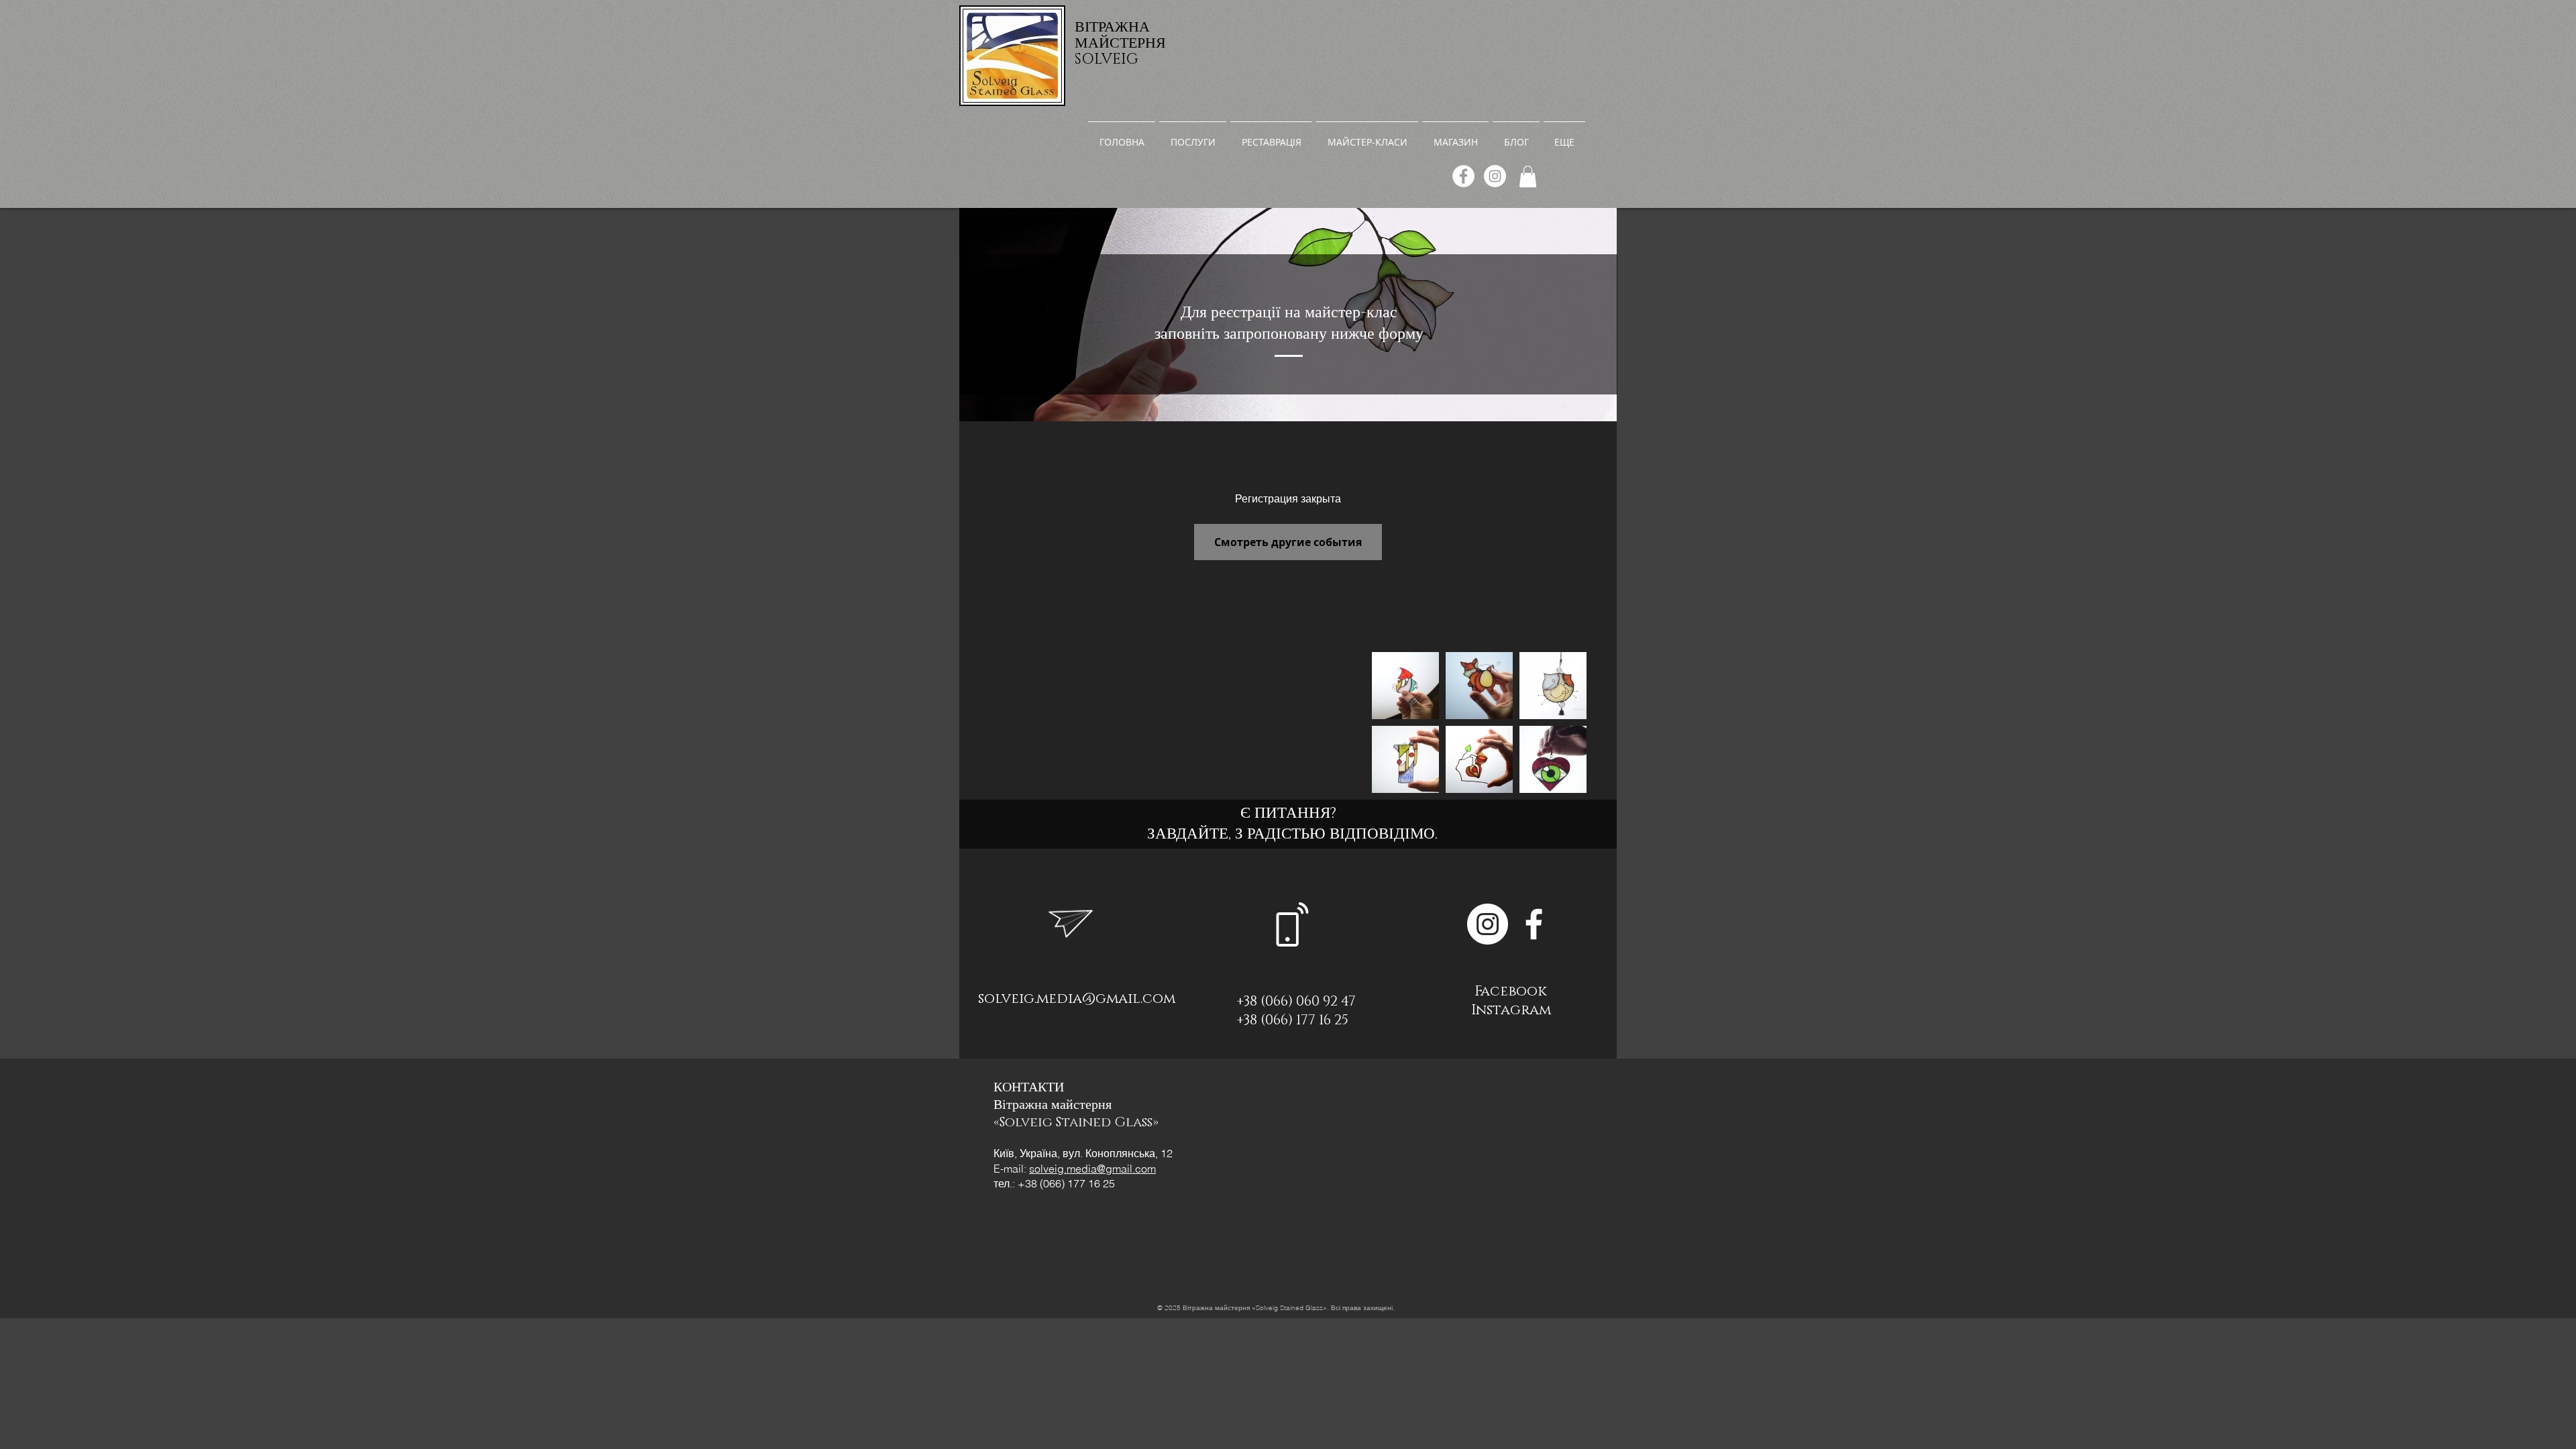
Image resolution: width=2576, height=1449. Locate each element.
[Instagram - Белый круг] (1488, 924)
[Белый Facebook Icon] (1534, 924)
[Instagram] (1495, 176)
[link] (1528, 176)
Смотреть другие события (1288, 542)
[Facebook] (1463, 176)
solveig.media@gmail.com (1077, 999)
